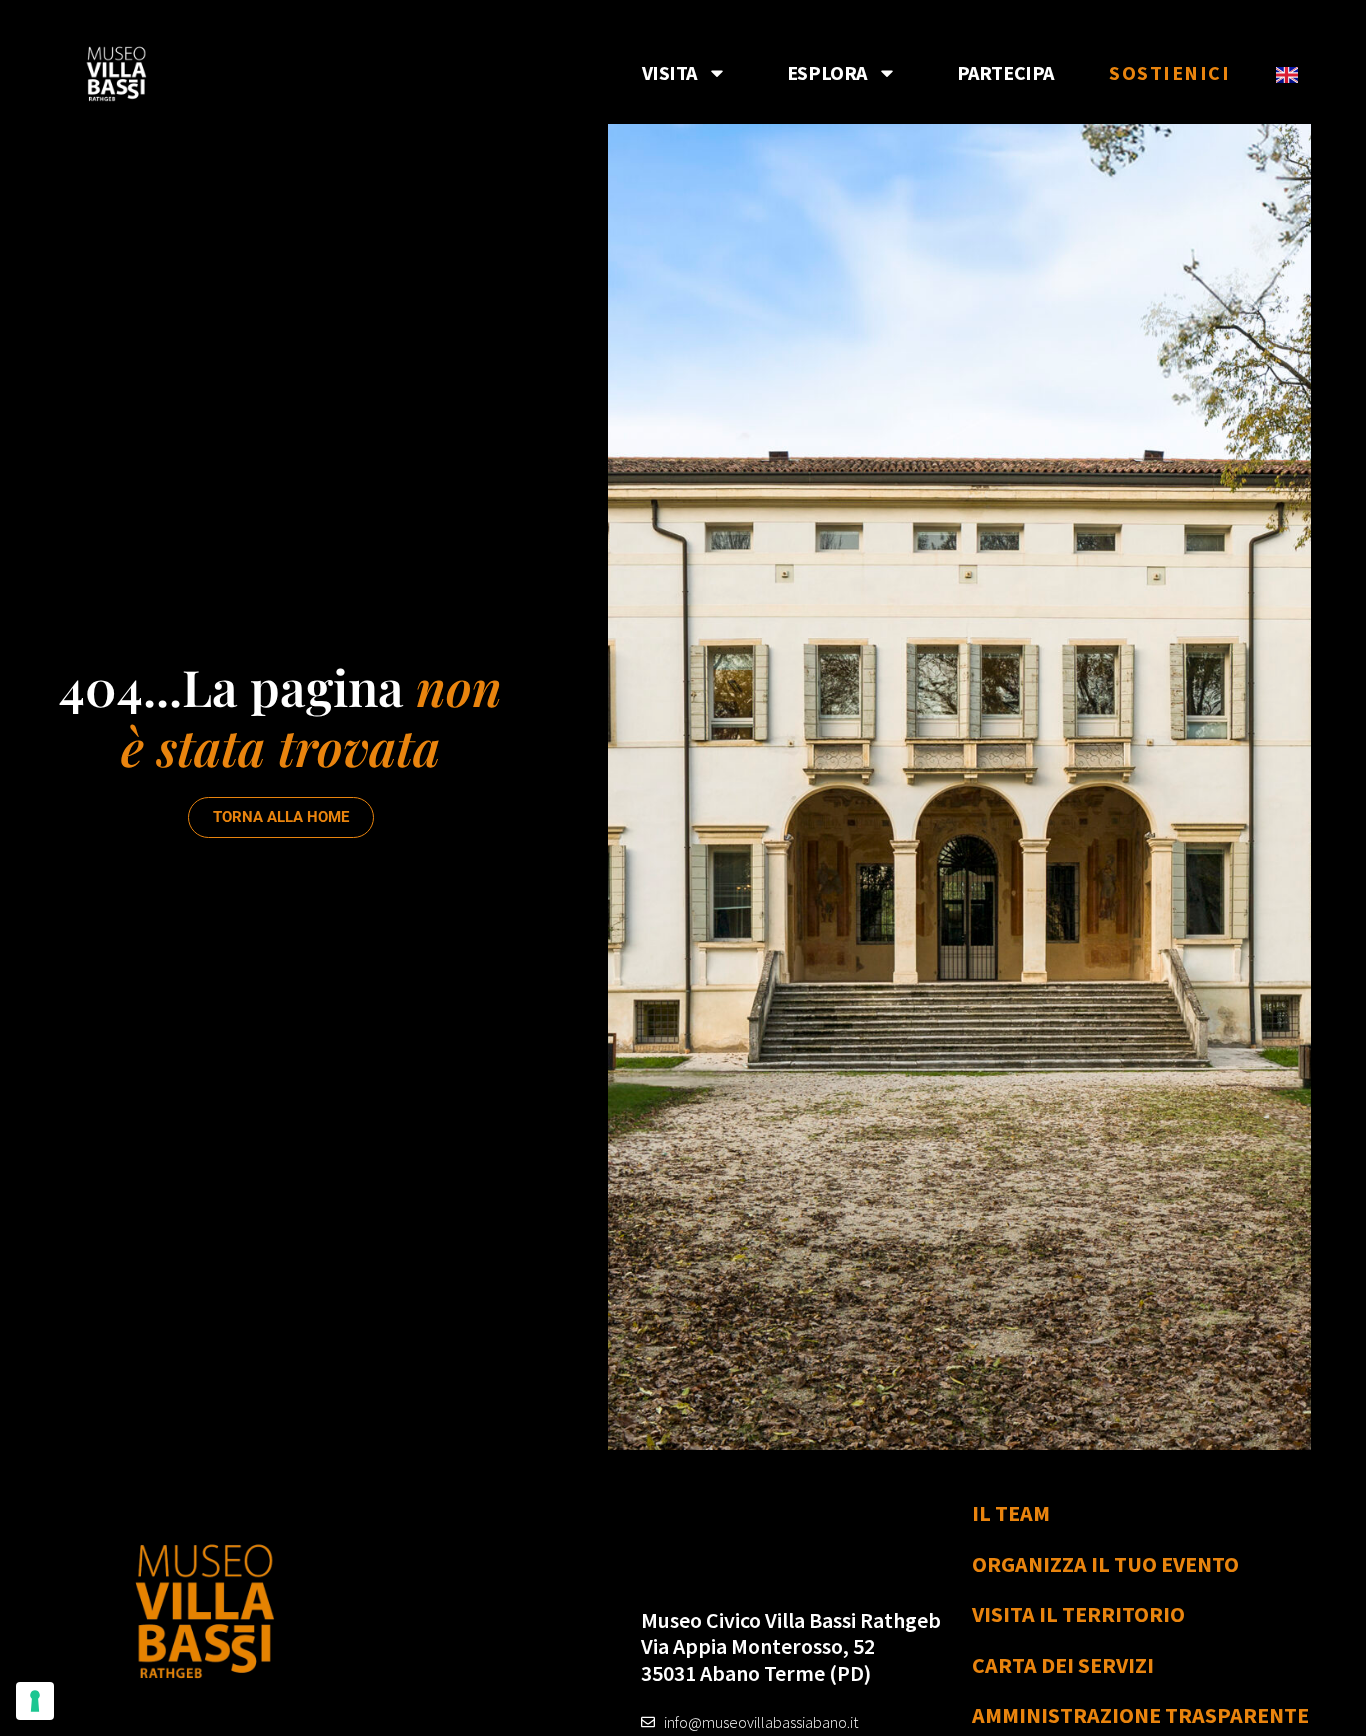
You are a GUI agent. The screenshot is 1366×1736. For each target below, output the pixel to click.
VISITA (669, 72)
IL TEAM (1011, 1513)
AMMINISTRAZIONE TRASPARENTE (1140, 1715)
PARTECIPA (1005, 72)
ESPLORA (827, 72)
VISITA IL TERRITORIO (1078, 1614)
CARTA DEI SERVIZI (1063, 1665)
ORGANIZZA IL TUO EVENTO (1105, 1564)
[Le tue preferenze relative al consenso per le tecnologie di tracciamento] (35, 1701)
